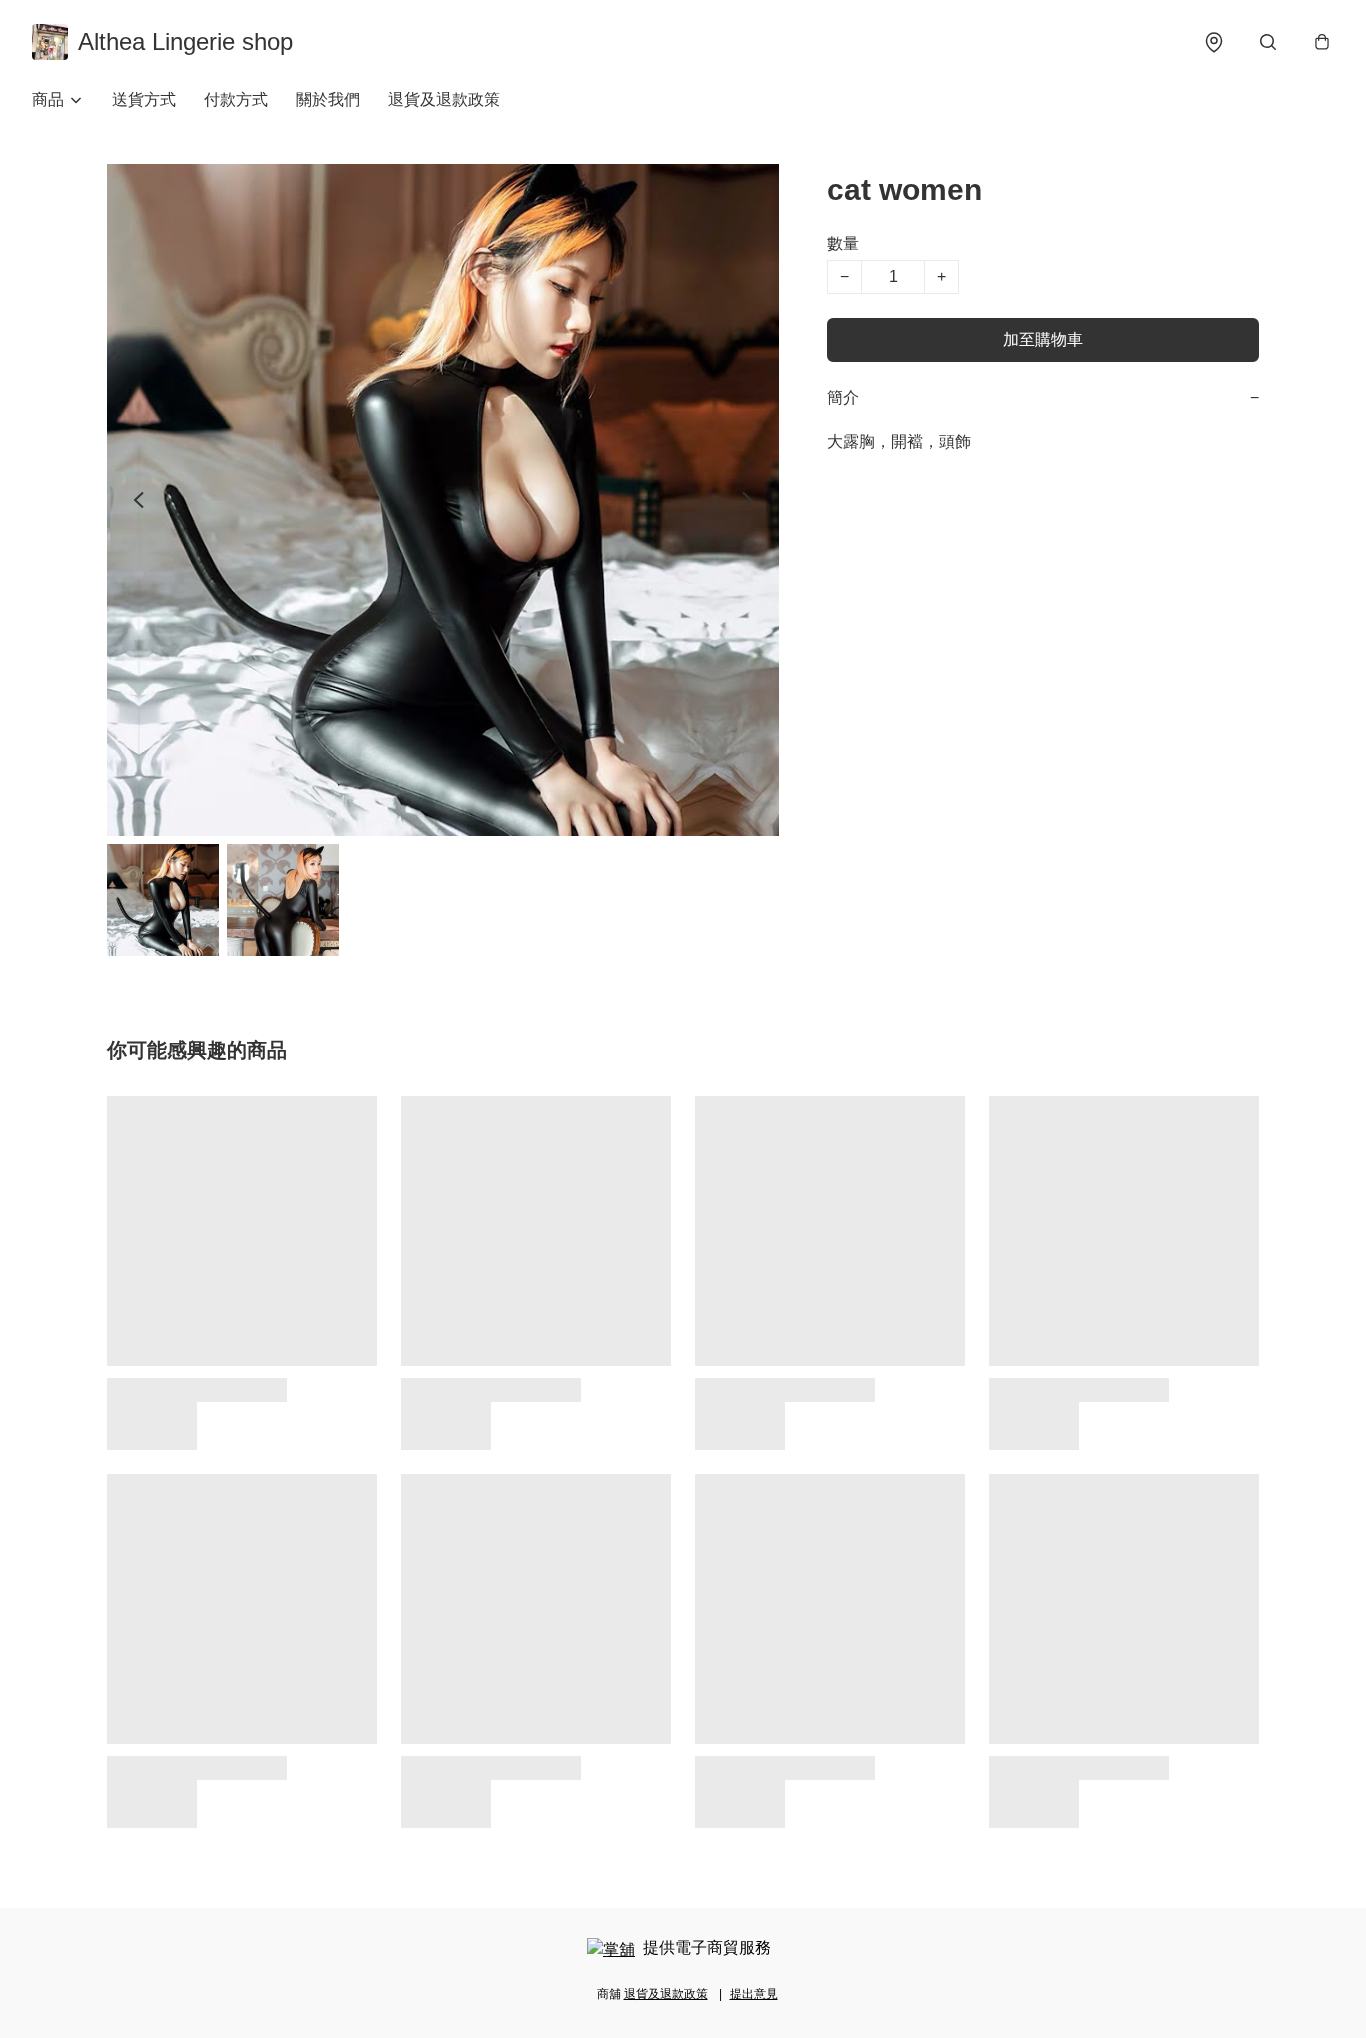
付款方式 (236, 99)
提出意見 (754, 1994)
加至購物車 (1043, 339)
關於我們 (328, 99)
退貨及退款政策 (444, 99)
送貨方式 (144, 99)
